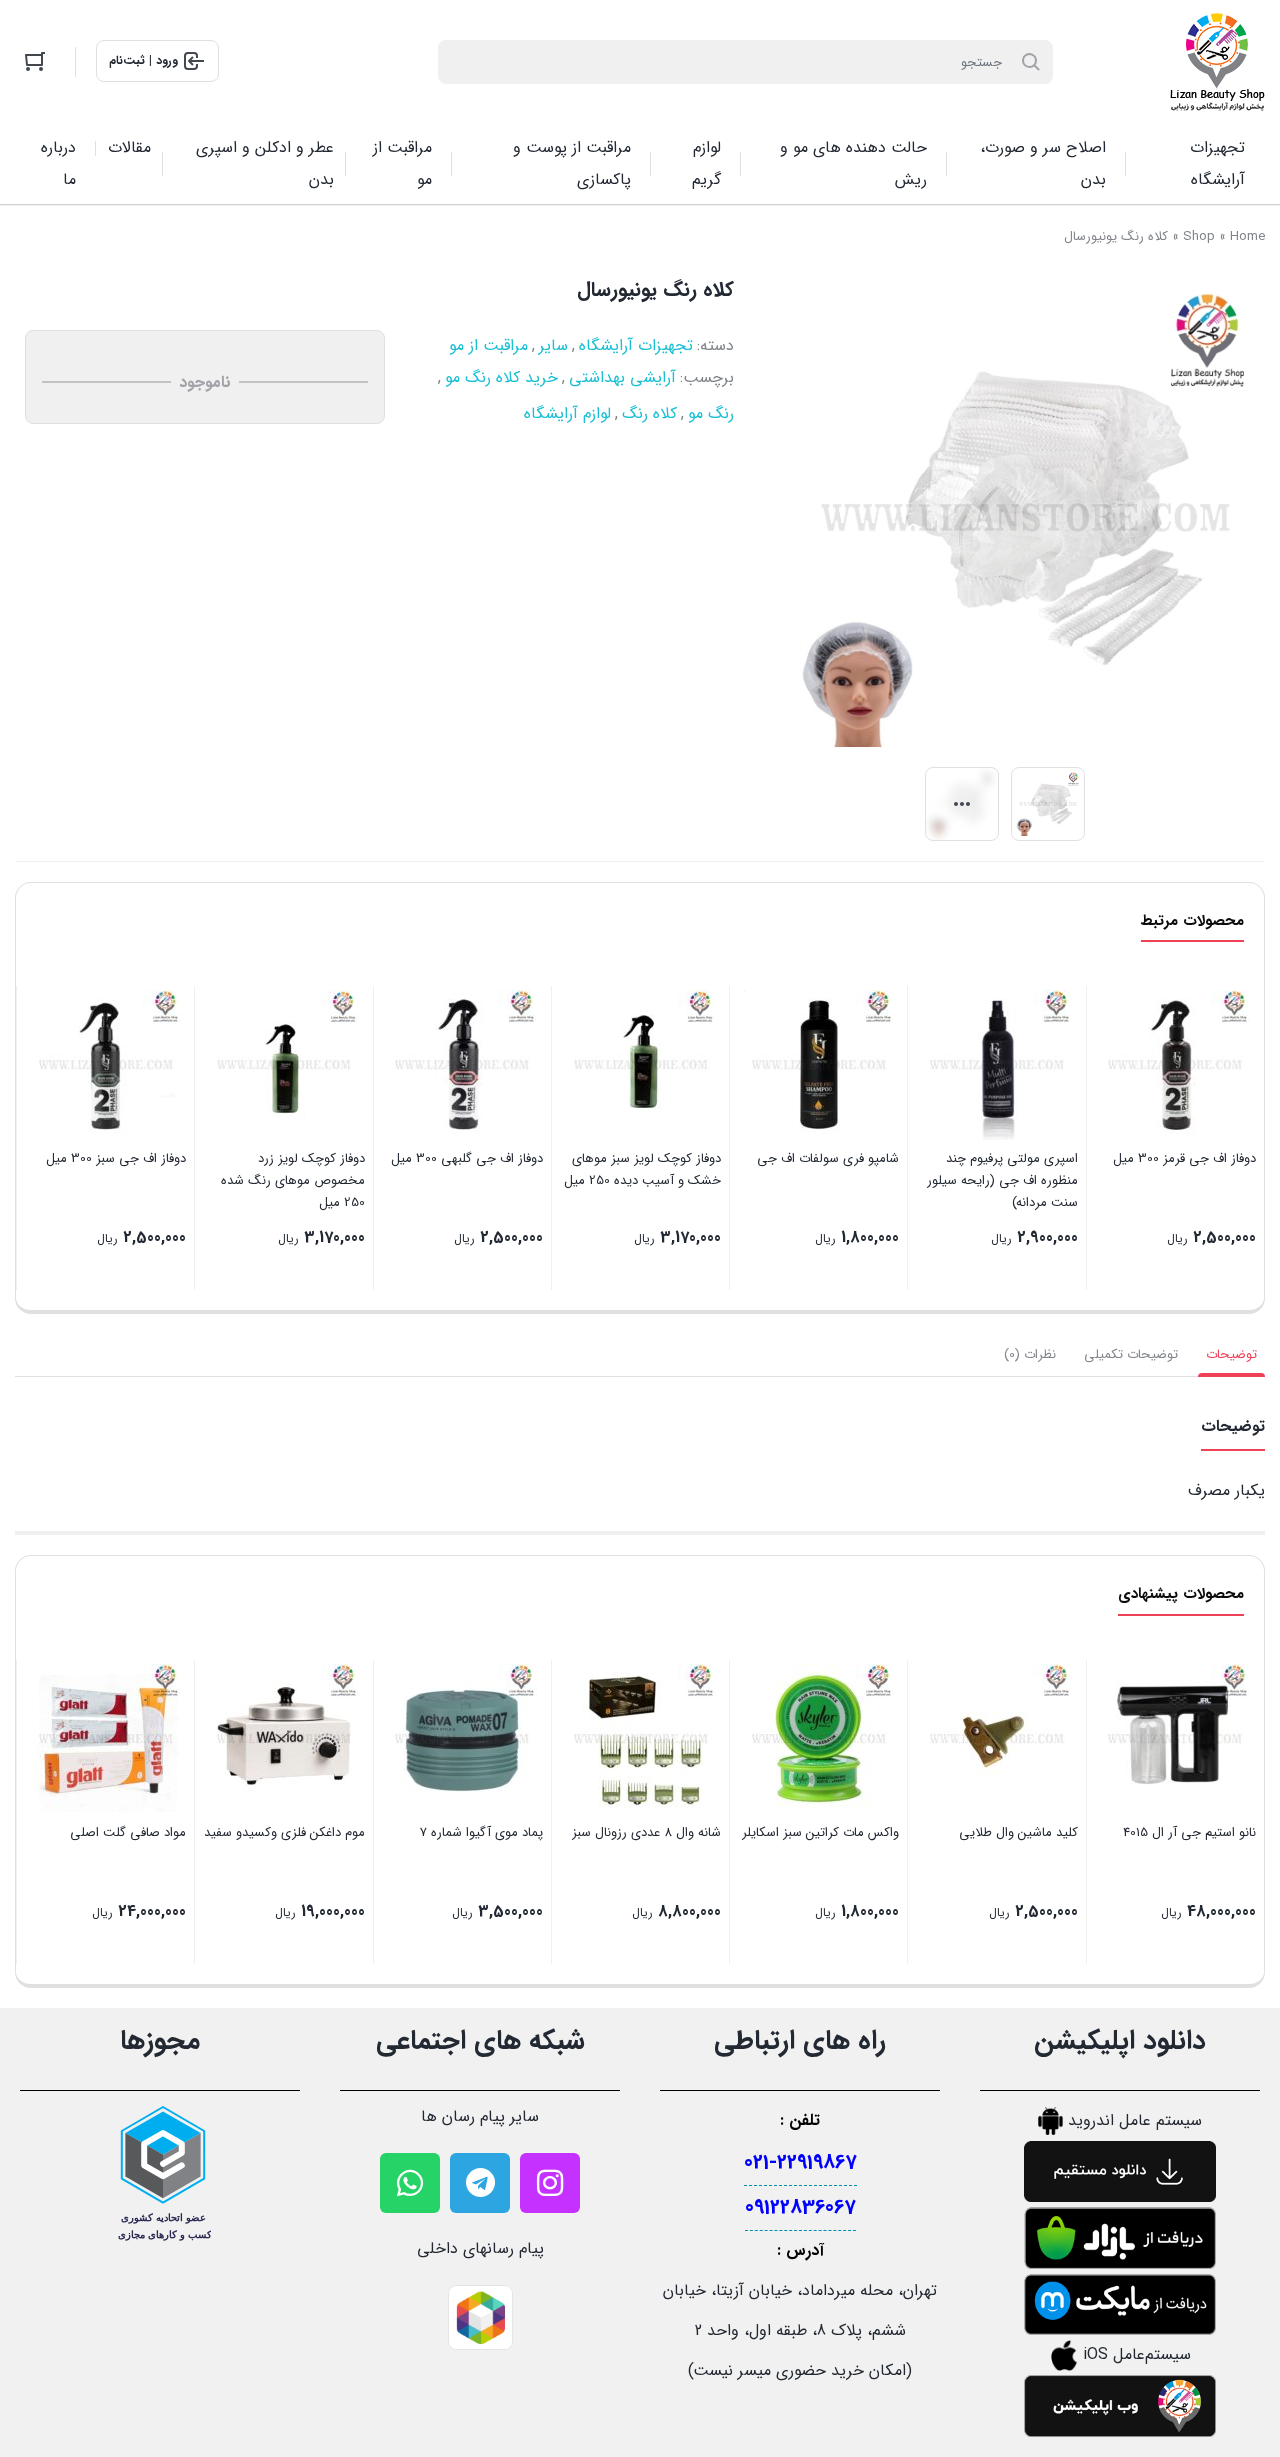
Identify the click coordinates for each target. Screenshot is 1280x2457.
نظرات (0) (1030, 1354)
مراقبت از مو (488, 345)
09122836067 (800, 2207)
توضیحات (1231, 1354)
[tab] (1231, 1355)
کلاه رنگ (649, 413)
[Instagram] (550, 2183)
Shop (1199, 236)
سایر (553, 345)
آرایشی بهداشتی (622, 377)
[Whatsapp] (410, 2183)
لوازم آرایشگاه (567, 413)
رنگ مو (711, 413)
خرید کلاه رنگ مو (501, 377)
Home (1247, 236)
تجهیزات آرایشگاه (636, 345)
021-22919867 (800, 2162)
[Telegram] (480, 2183)
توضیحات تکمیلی (1131, 1354)
